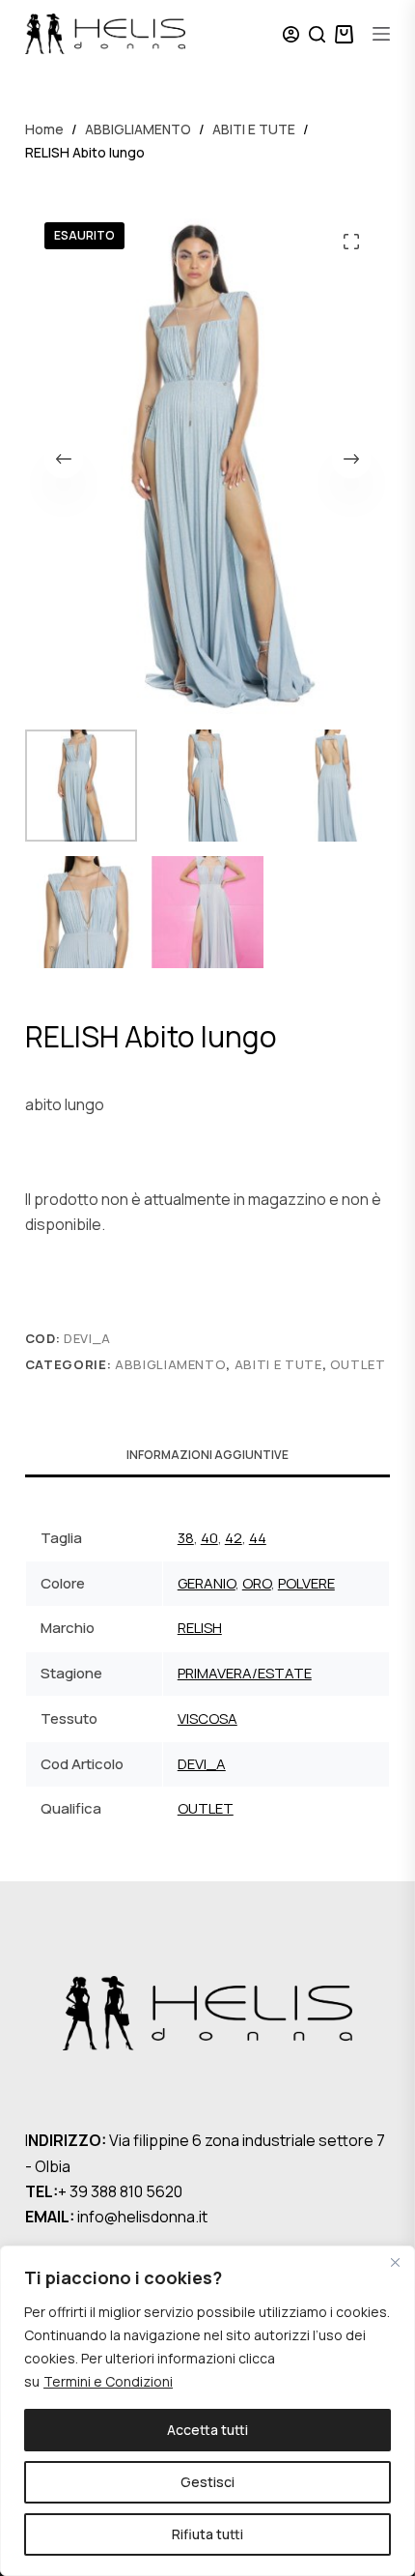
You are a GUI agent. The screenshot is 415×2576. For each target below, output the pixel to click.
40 (209, 1538)
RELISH (200, 1628)
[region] (207, 2411)
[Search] (317, 34)
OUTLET (358, 1364)
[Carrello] (344, 34)
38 (186, 1538)
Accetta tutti (207, 2430)
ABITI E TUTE (278, 1364)
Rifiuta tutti (207, 2534)
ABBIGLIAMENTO (170, 1364)
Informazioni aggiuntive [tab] (207, 1455)
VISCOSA (207, 1718)
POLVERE (306, 1583)
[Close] (395, 2262)
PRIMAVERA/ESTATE (245, 1673)
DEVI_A (202, 1764)
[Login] (291, 34)
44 (258, 1538)
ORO (257, 1583)
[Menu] (381, 34)
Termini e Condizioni (108, 2381)
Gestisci (207, 2482)
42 (234, 1538)
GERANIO (207, 1583)
